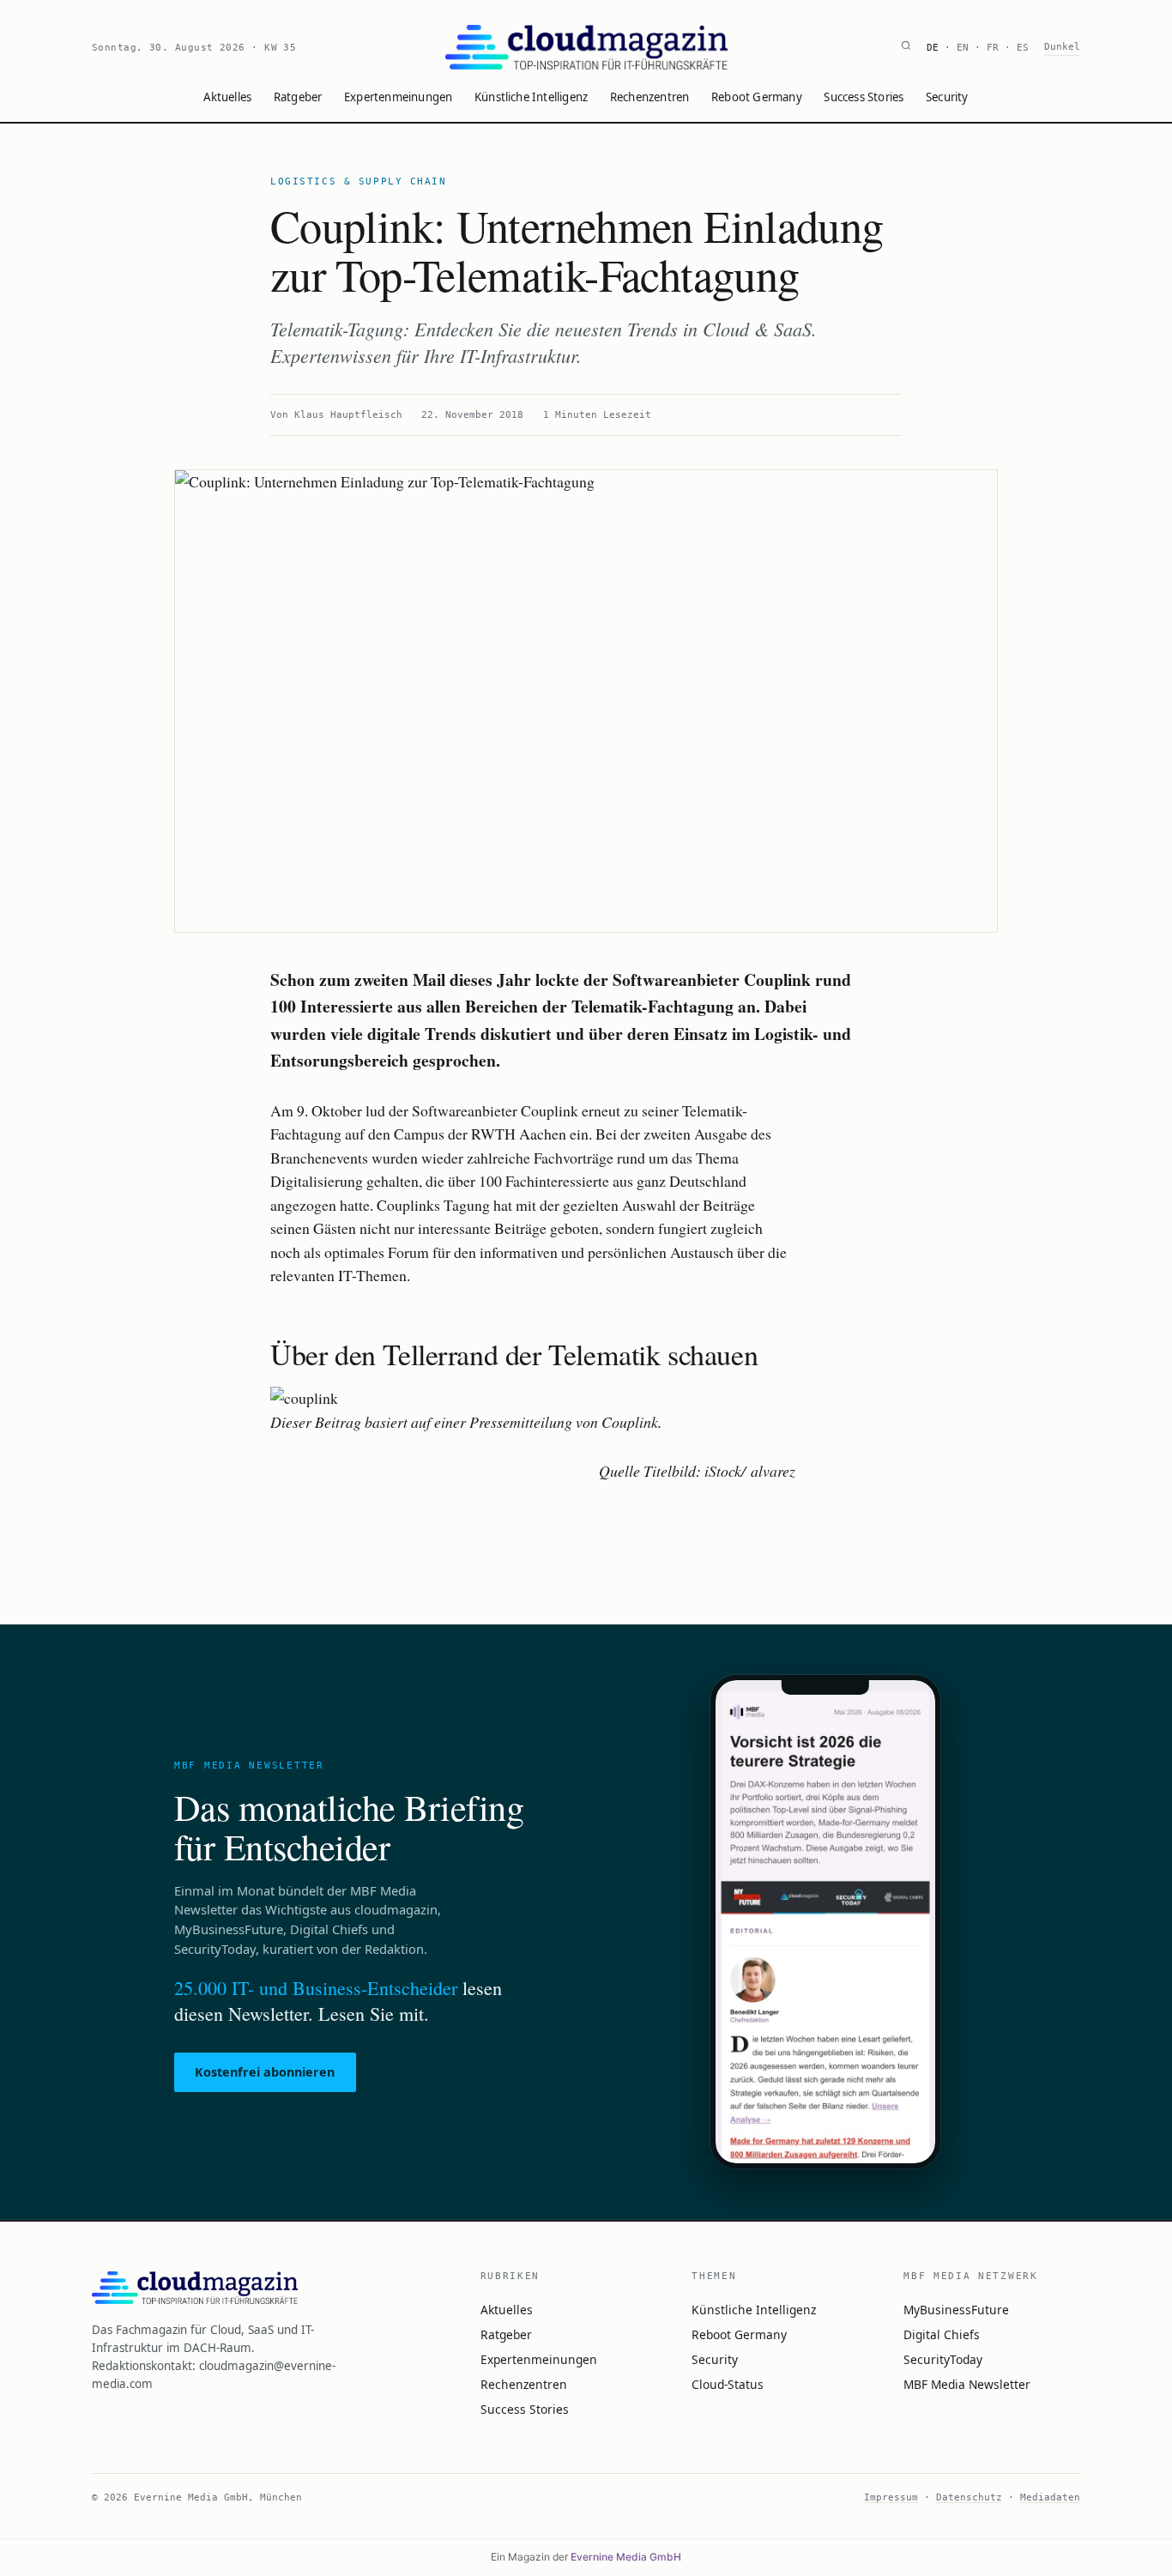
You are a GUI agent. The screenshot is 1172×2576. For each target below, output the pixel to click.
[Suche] (906, 48)
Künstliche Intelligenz (531, 97)
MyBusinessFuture (956, 2310)
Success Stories (864, 97)
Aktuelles (227, 97)
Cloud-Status (728, 2384)
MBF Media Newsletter (967, 2384)
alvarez (773, 1471)
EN (963, 48)
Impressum (891, 2497)
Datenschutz (969, 2497)
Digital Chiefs (942, 2334)
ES (1023, 48)
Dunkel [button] (1062, 47)
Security (947, 97)
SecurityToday (943, 2359)
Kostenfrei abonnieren (265, 2072)
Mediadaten (1050, 2497)
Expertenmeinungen (398, 97)
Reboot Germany (757, 97)
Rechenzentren (650, 97)
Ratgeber (298, 97)
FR (993, 48)
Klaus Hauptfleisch (348, 415)
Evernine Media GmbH (626, 2557)
